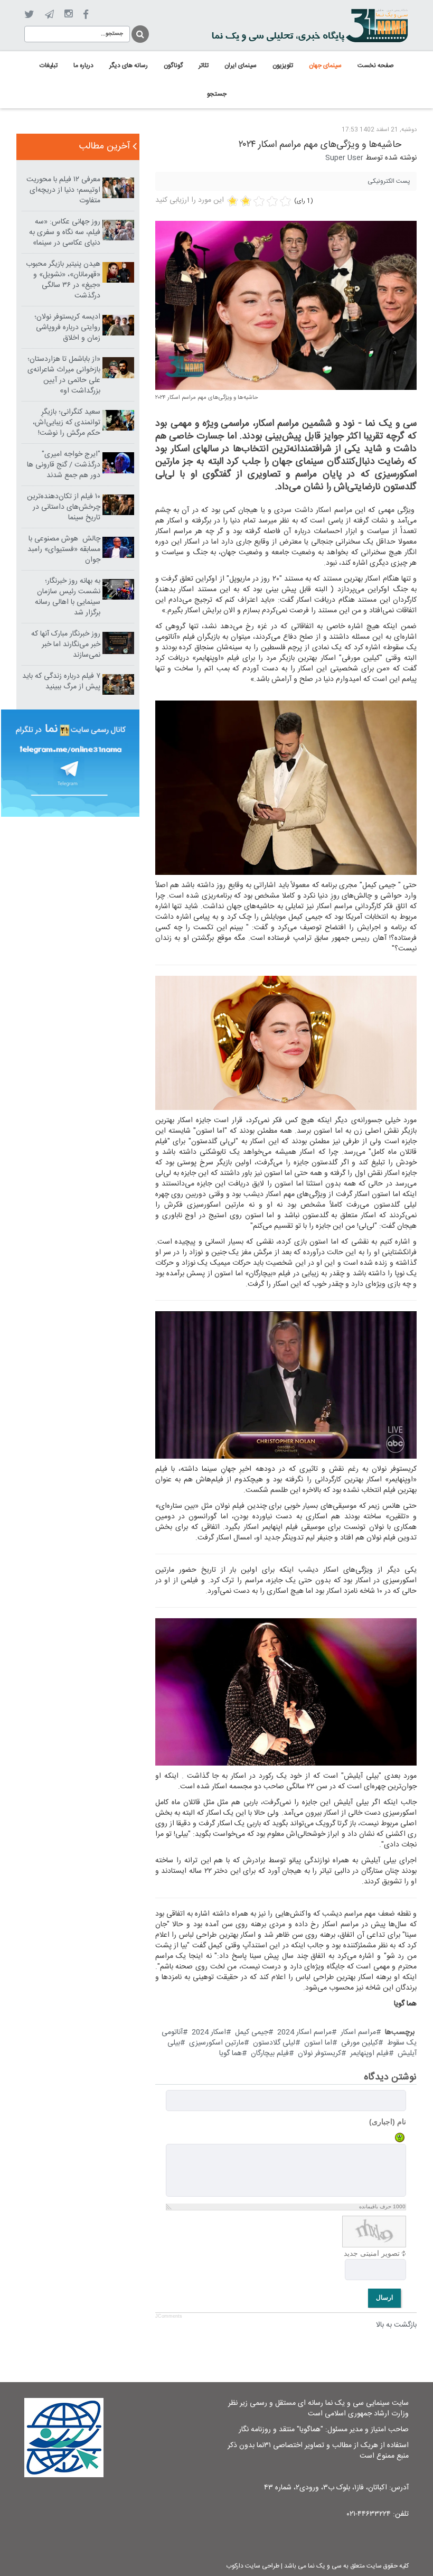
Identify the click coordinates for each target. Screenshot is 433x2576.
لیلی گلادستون (274, 2043)
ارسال (384, 2298)
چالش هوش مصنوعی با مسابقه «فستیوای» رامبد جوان (64, 549)
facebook (86, 15)
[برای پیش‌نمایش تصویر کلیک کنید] (286, 306)
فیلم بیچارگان (270, 2054)
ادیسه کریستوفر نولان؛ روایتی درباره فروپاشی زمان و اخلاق (67, 328)
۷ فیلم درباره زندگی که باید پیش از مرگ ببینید (61, 682)
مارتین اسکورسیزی (216, 2043)
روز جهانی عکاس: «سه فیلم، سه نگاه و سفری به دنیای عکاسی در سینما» (65, 232)
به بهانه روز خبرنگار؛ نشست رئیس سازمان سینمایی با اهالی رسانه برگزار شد (68, 597)
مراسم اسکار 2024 (304, 2032)
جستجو (139, 32)
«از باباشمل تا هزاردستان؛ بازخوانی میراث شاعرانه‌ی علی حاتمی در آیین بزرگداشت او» (64, 375)
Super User (344, 158)
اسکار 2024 (209, 2032)
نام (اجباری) (388, 2122)
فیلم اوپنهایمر (369, 2054)
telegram (49, 14)
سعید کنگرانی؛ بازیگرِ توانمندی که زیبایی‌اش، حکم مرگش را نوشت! (67, 423)
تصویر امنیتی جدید (372, 2253)
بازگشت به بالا (396, 2325)
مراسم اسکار (358, 2032)
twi (29, 15)
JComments (169, 2316)
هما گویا (230, 2054)
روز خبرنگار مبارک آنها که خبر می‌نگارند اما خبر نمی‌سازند (66, 645)
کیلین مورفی (360, 2043)
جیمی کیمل (252, 2032)
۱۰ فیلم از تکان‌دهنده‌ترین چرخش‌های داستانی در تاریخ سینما (64, 507)
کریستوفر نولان (319, 2054)
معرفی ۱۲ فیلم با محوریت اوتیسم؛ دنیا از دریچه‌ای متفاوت (63, 190)
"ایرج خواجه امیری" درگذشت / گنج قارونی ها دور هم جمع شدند (64, 465)
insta (68, 14)
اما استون (318, 2043)
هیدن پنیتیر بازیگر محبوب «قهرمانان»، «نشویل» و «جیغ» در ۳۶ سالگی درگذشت (63, 280)
